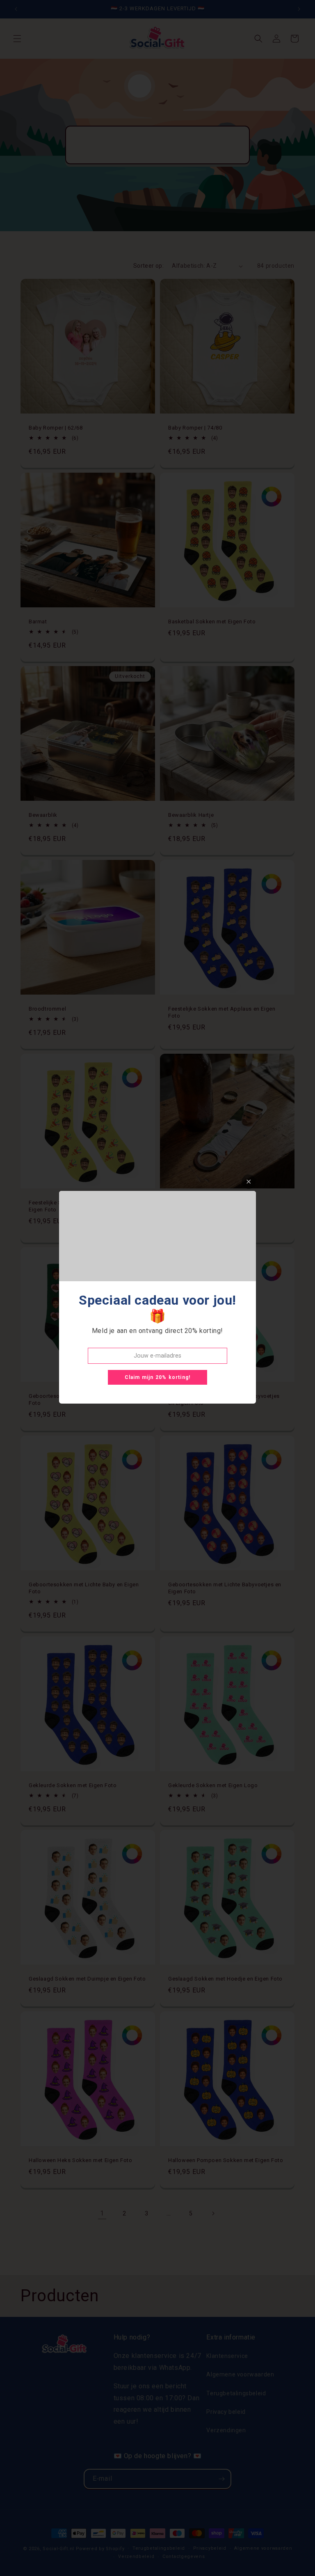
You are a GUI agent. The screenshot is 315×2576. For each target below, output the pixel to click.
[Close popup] (249, 1182)
